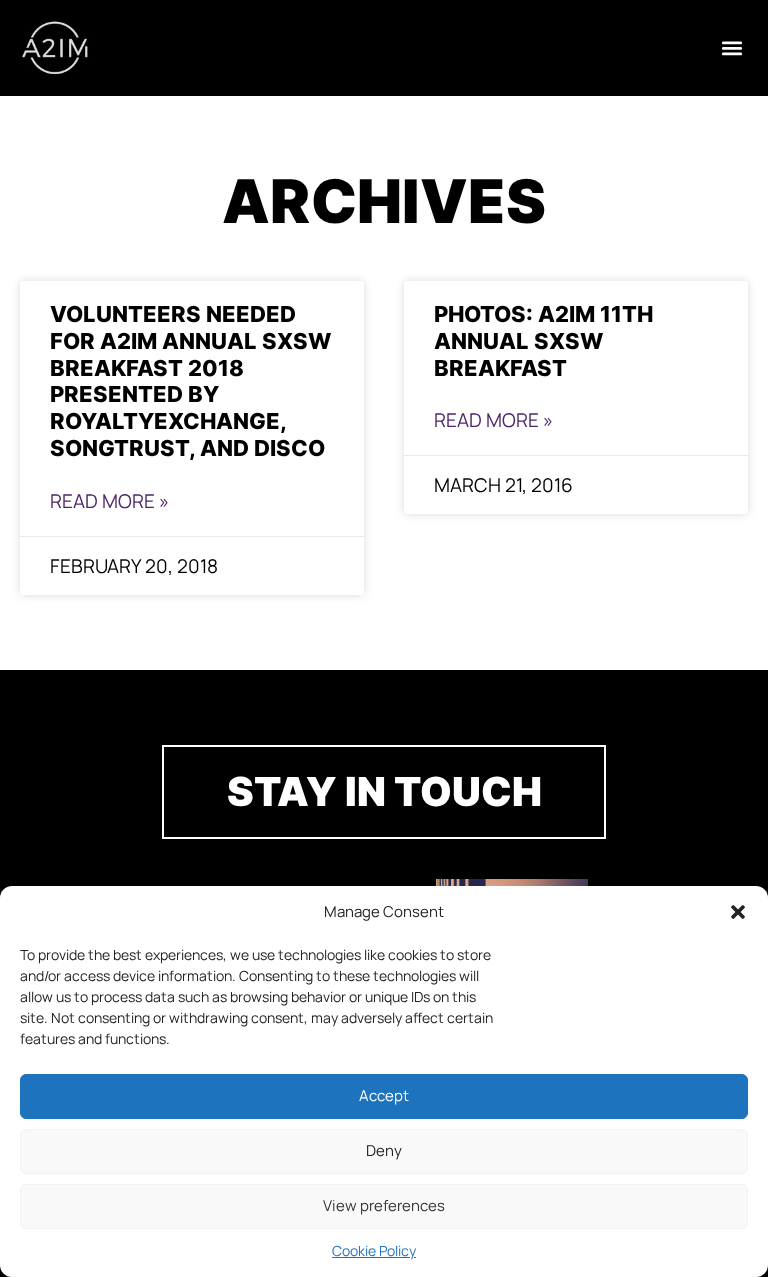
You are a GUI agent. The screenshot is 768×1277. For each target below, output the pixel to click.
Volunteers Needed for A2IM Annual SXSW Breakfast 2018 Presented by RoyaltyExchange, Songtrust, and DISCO (190, 380)
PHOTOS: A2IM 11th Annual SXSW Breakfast (543, 340)
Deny (384, 1150)
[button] (738, 912)
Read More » (109, 501)
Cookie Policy (374, 1250)
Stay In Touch (384, 791)
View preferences (384, 1205)
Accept (384, 1095)
